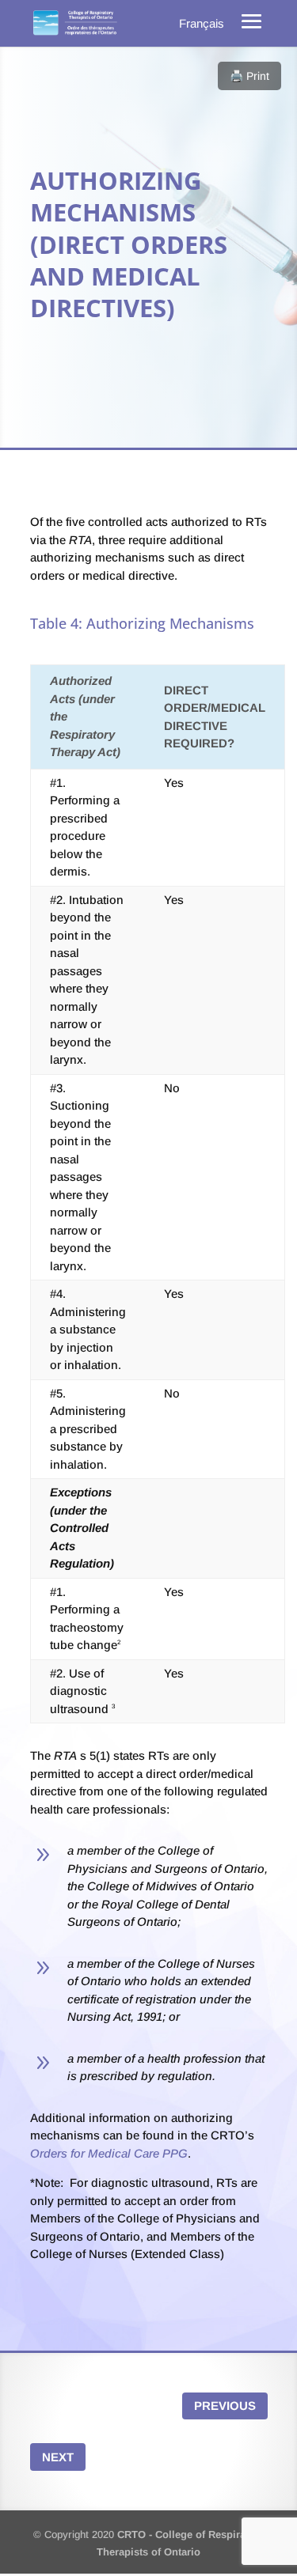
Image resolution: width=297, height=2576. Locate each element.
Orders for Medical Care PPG (109, 2153)
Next (58, 2457)
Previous (225, 2406)
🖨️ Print (249, 76)
